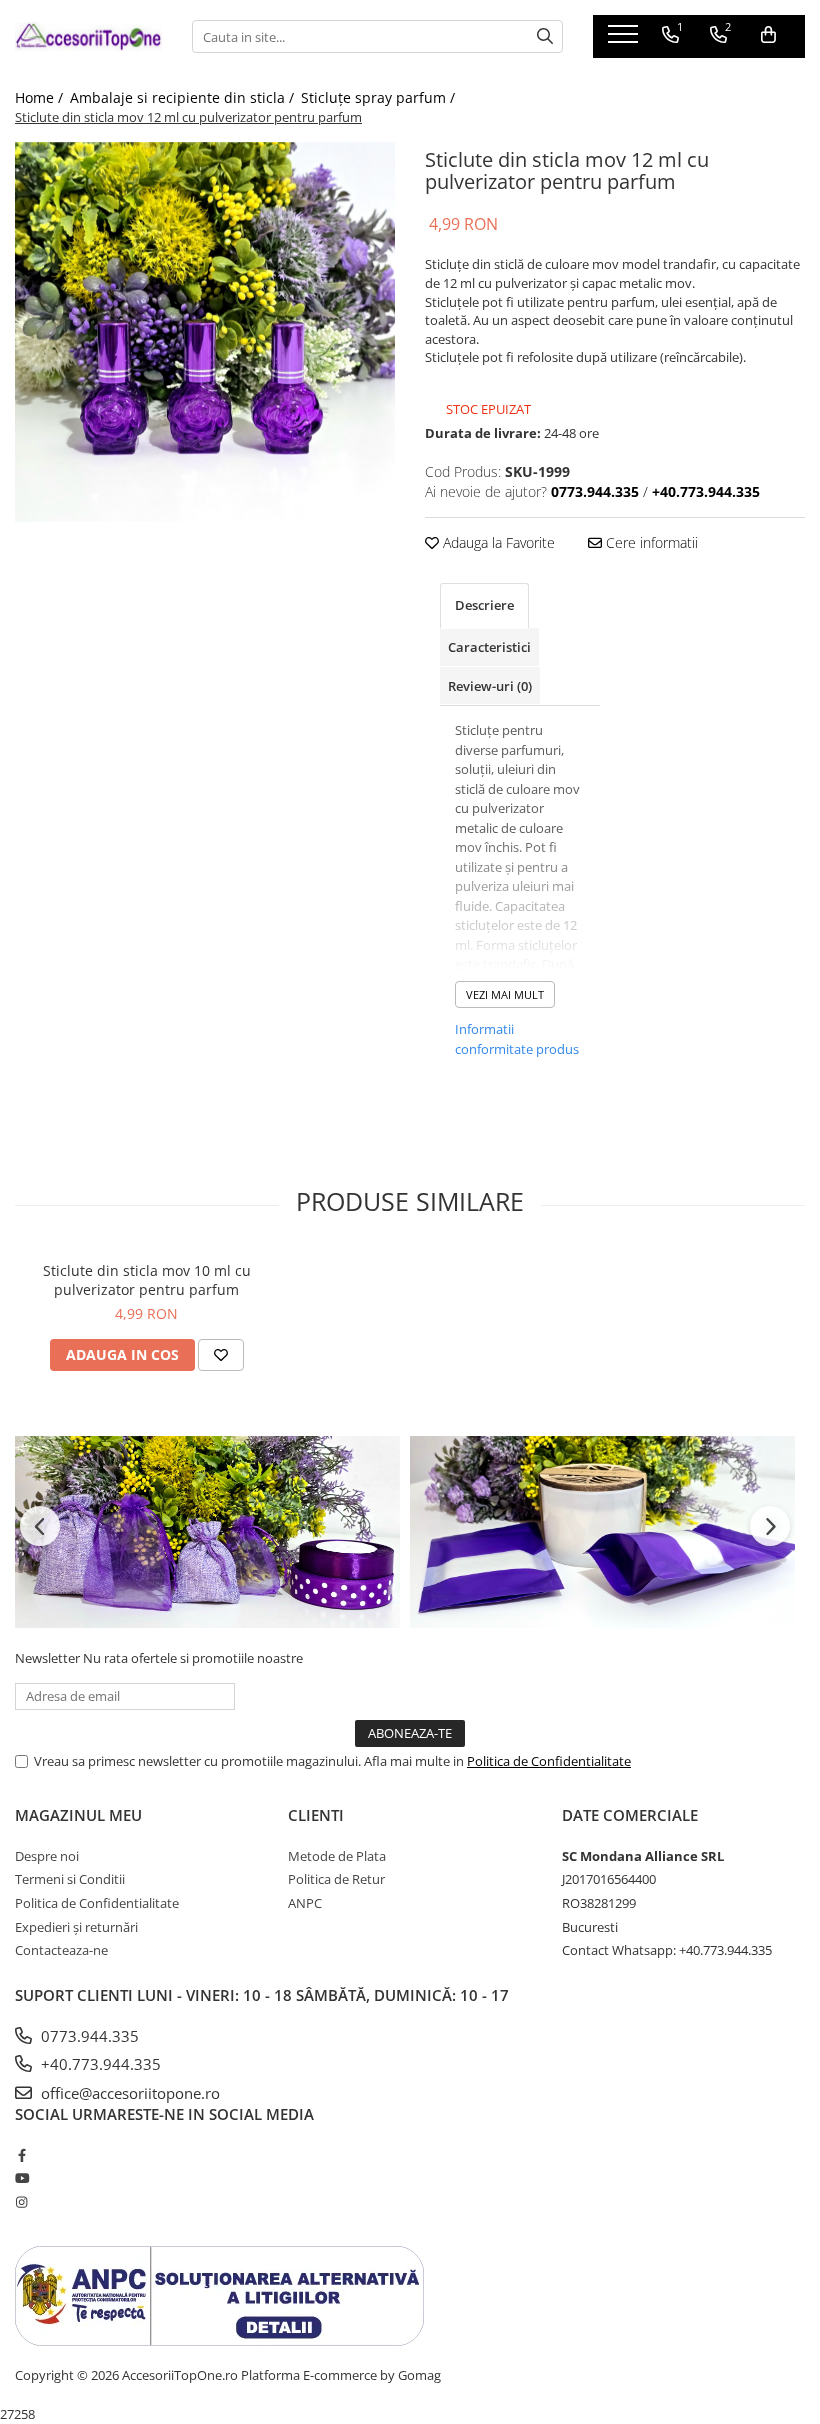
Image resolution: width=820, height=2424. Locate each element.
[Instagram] (21, 2202)
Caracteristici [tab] (489, 647)
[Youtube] (21, 2178)
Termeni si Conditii (70, 1879)
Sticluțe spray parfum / (380, 97)
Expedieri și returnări (76, 1927)
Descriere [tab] (484, 605)
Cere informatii (650, 542)
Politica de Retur (336, 1879)
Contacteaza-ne (61, 1950)
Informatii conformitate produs (517, 1039)
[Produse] (625, 40)
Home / (41, 97)
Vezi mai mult (505, 994)
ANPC (305, 1903)
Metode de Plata (337, 1856)
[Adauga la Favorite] (221, 1355)
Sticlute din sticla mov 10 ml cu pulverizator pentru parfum (147, 1280)
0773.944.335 (88, 2036)
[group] (205, 332)
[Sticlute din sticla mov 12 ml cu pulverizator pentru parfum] (205, 332)
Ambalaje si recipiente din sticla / (184, 97)
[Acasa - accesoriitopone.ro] (88, 36)
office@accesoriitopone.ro (128, 2093)
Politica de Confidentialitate (549, 1761)
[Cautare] (545, 36)
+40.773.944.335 (99, 2064)
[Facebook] (21, 2155)
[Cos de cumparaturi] (768, 35)
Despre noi (47, 1856)
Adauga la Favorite (497, 542)
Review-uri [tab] (490, 686)
